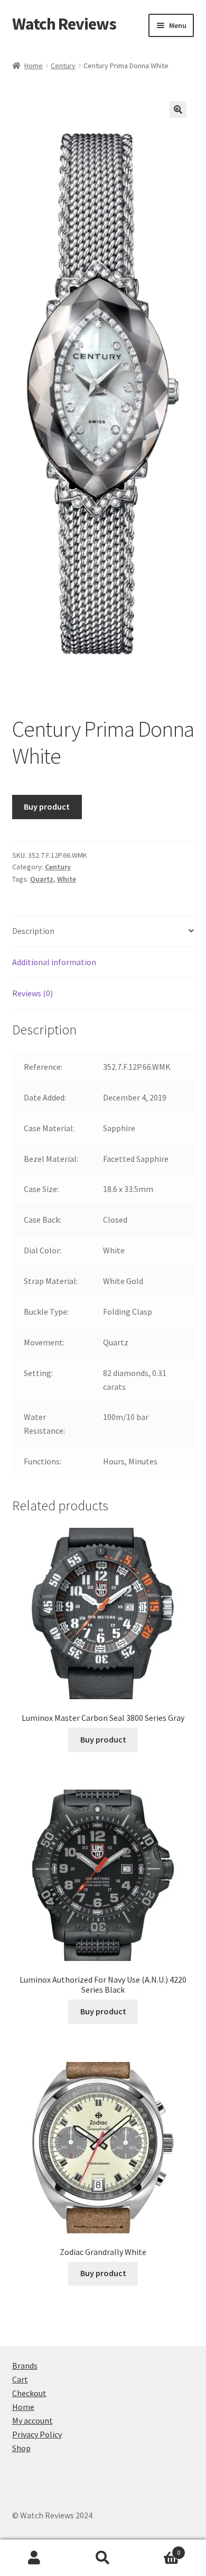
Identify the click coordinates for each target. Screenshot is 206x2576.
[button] (178, 109)
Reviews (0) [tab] (32, 993)
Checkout (29, 2393)
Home (34, 66)
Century (63, 66)
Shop (21, 2448)
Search (103, 2558)
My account (32, 2421)
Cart (20, 2379)
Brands (25, 2366)
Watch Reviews (64, 24)
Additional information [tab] (54, 962)
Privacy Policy (37, 2434)
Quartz (42, 879)
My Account (34, 2558)
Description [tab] (33, 931)
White (67, 879)
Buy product (47, 806)
